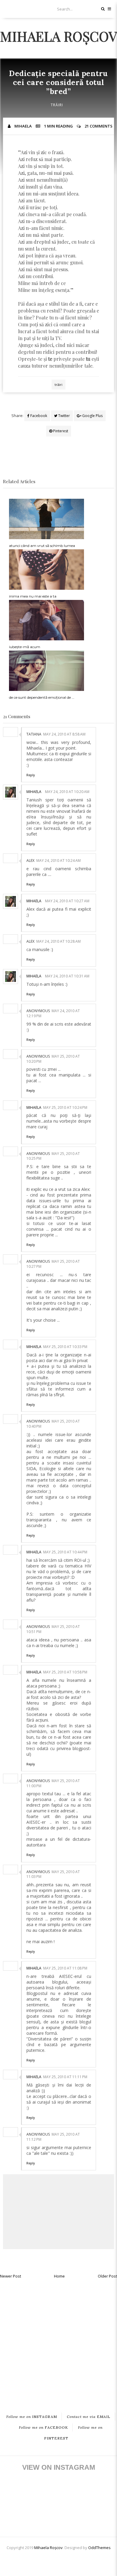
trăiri (57, 105)
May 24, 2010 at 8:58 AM (64, 734)
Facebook (38, 416)
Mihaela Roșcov (58, 36)
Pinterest (60, 431)
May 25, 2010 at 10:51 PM (53, 1629)
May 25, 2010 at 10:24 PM (65, 1107)
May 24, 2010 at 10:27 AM (67, 901)
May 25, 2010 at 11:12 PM (53, 2137)
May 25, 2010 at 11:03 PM (53, 1874)
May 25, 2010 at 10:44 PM (65, 1552)
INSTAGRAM (32, 2417)
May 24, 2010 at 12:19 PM (53, 1013)
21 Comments (99, 126)
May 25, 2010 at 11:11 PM (65, 2077)
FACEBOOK (43, 2427)
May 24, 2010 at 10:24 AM (58, 861)
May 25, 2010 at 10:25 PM (53, 1156)
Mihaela (34, 792)
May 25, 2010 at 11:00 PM (53, 1783)
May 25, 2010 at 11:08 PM (65, 1968)
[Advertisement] (58, 2341)
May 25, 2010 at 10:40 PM (53, 1424)
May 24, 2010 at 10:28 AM (58, 941)
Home (59, 2276)
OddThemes (99, 2548)
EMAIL (89, 2417)
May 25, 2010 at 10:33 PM (65, 1347)
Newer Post (10, 2276)
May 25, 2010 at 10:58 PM (65, 1672)
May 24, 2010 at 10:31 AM (67, 976)
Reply (31, 775)
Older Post (107, 2276)
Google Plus (92, 416)
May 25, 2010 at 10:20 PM (53, 1059)
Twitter (64, 416)
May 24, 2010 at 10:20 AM (67, 792)
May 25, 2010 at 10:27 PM (53, 1264)
